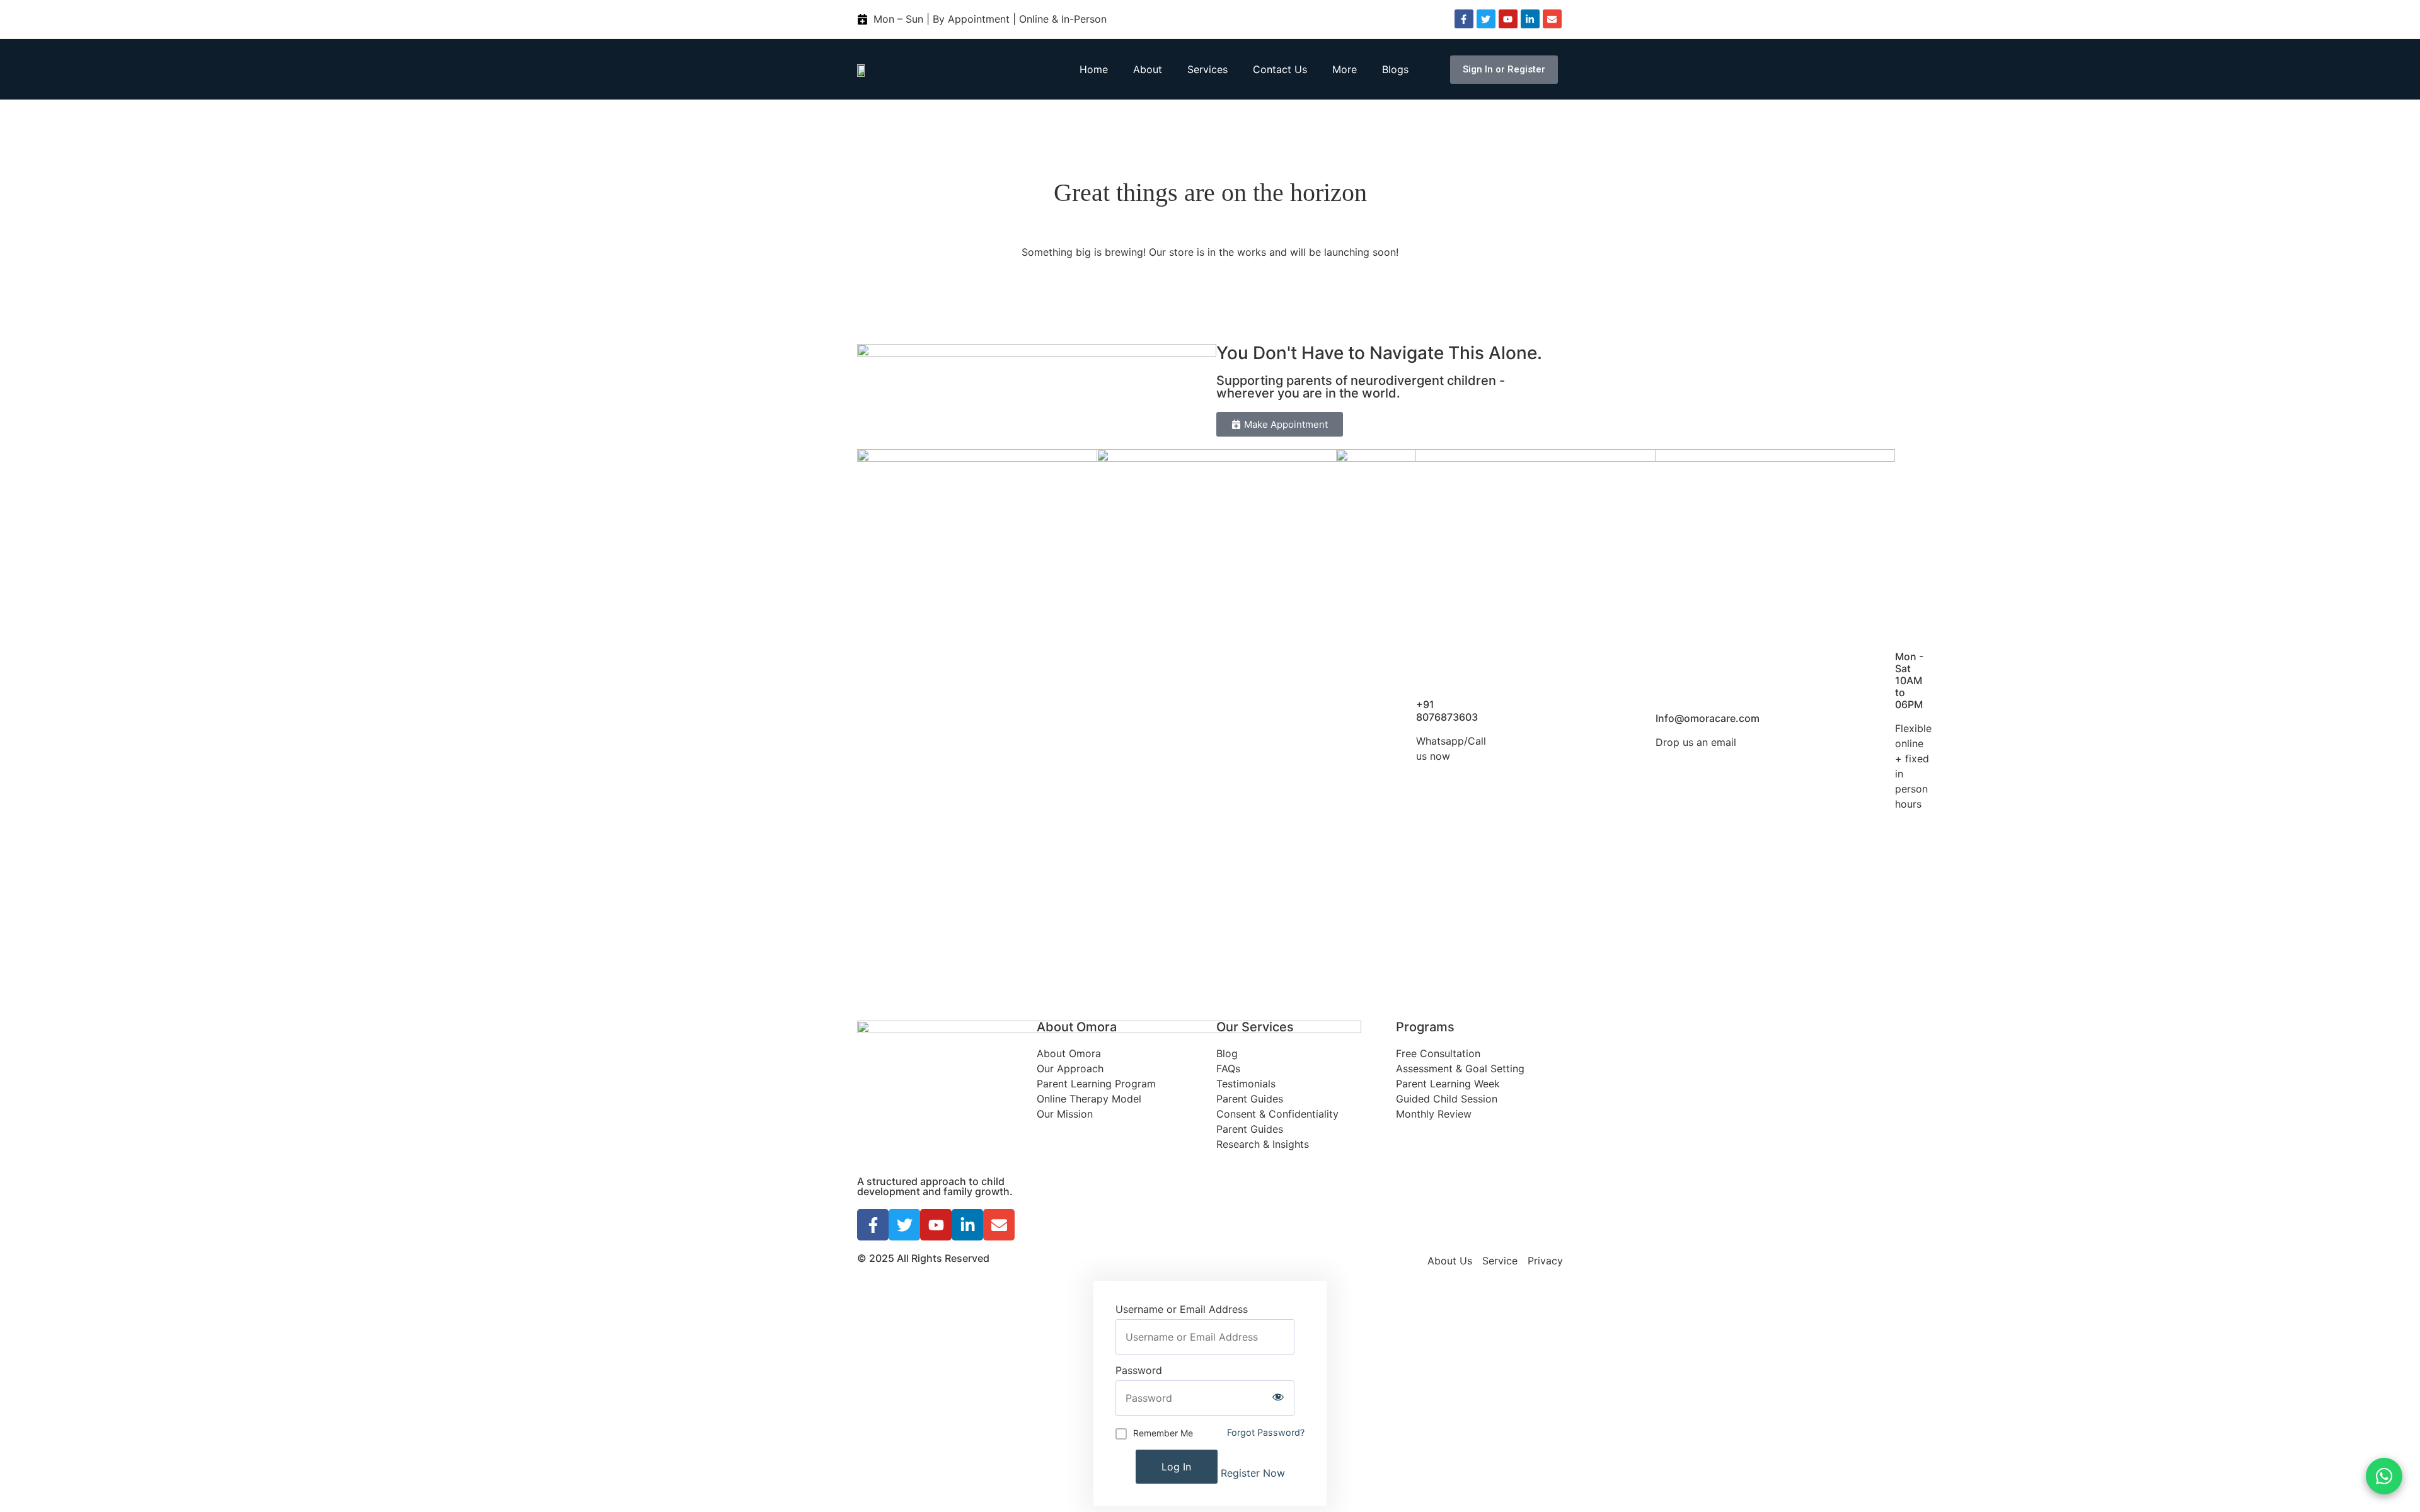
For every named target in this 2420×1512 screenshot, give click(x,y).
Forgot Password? (1266, 1432)
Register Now (1253, 1473)
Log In (1176, 1467)
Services (1207, 69)
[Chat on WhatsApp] (2384, 1476)
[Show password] (1278, 1398)
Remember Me (1163, 1433)
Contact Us (1280, 69)
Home (1094, 69)
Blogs (1395, 69)
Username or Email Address (1182, 1309)
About (1148, 69)
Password (1139, 1370)
